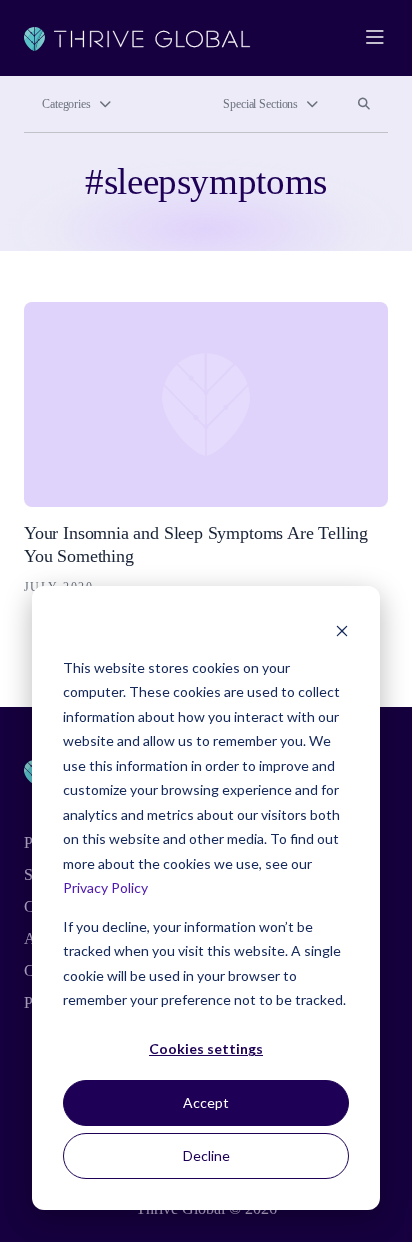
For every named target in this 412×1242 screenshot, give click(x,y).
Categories (66, 104)
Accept (206, 1102)
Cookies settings (206, 1048)
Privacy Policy (105, 887)
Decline (206, 1155)
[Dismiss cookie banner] (342, 629)
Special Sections (260, 104)
